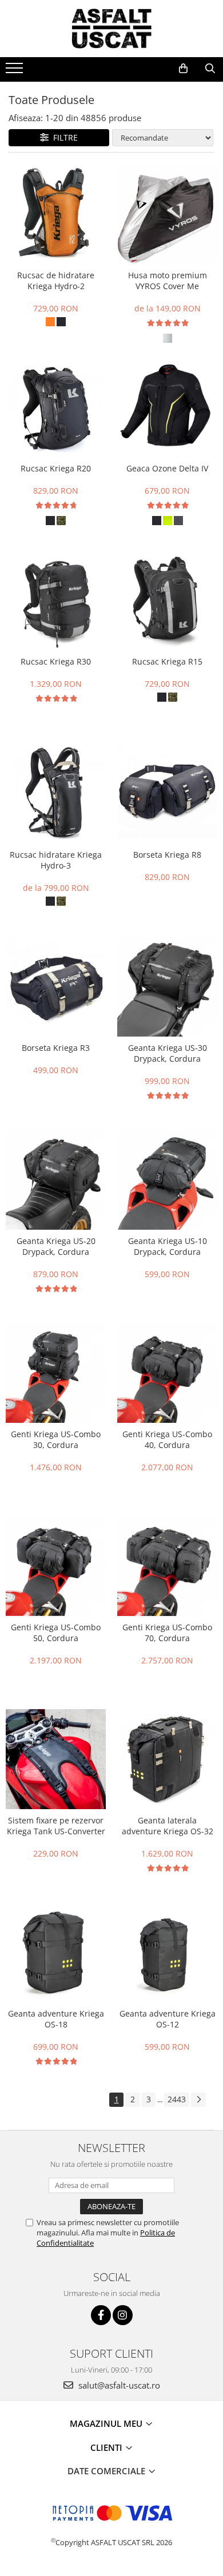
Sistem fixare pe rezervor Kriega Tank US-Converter (56, 1826)
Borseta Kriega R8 (167, 855)
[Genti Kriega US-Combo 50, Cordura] (56, 1566)
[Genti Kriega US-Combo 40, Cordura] (167, 1373)
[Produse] (16, 71)
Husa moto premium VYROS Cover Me (168, 281)
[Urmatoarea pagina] (198, 2100)
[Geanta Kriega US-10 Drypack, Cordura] (167, 1180)
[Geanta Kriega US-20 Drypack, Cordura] (56, 1180)
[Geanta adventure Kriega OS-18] (56, 1952)
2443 (177, 2099)
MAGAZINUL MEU (107, 2423)
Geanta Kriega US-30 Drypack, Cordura (168, 1053)
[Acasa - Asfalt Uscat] (111, 29)
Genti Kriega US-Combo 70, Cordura (167, 1633)
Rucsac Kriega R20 (56, 468)
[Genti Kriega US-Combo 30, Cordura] (56, 1373)
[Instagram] (123, 2315)
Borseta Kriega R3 (56, 1048)
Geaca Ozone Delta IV (167, 468)
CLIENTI (107, 2447)
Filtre (63, 137)
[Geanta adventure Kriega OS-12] (167, 1952)
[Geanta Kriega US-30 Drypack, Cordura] (167, 987)
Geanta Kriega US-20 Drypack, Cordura (56, 1246)
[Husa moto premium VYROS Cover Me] (167, 214)
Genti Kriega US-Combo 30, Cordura (56, 1439)
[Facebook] (101, 2315)
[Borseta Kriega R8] (167, 793)
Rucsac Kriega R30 (56, 661)
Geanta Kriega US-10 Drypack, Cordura (168, 1246)
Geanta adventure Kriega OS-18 (56, 2019)
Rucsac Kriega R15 (167, 661)
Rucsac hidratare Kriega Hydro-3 (56, 860)
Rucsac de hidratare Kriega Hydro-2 (56, 281)
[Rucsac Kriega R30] (56, 600)
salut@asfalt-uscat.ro (118, 2385)
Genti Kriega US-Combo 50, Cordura (56, 1633)
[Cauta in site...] (210, 69)
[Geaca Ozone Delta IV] (167, 407)
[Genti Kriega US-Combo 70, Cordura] (167, 1566)
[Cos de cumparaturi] (183, 69)
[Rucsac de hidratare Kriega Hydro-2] (56, 214)
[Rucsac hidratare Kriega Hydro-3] (56, 793)
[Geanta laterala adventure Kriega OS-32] (167, 1759)
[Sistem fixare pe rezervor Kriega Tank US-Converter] (56, 1759)
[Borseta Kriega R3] (56, 987)
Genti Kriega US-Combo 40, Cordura (167, 1439)
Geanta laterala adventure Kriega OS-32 (168, 1826)
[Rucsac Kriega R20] (56, 407)
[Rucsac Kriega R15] (167, 600)
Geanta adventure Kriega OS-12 (168, 2019)
